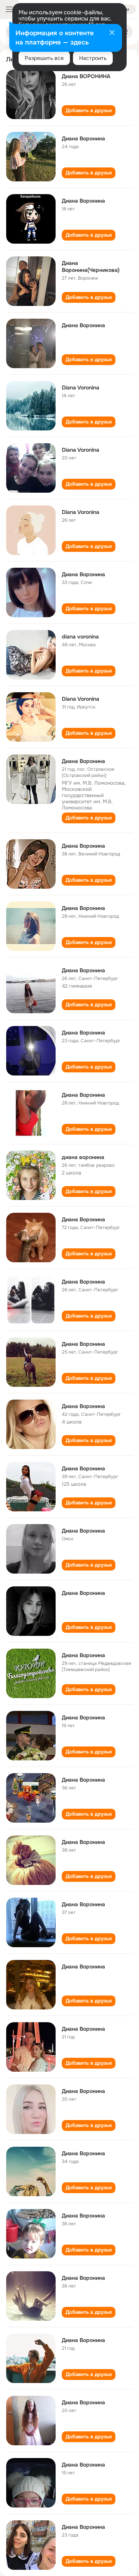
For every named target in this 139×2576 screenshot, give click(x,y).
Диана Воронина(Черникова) (91, 266)
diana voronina (80, 637)
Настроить (93, 58)
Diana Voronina (81, 388)
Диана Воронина (83, 138)
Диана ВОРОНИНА (86, 76)
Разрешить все (44, 58)
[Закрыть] (112, 33)
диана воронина (83, 1157)
